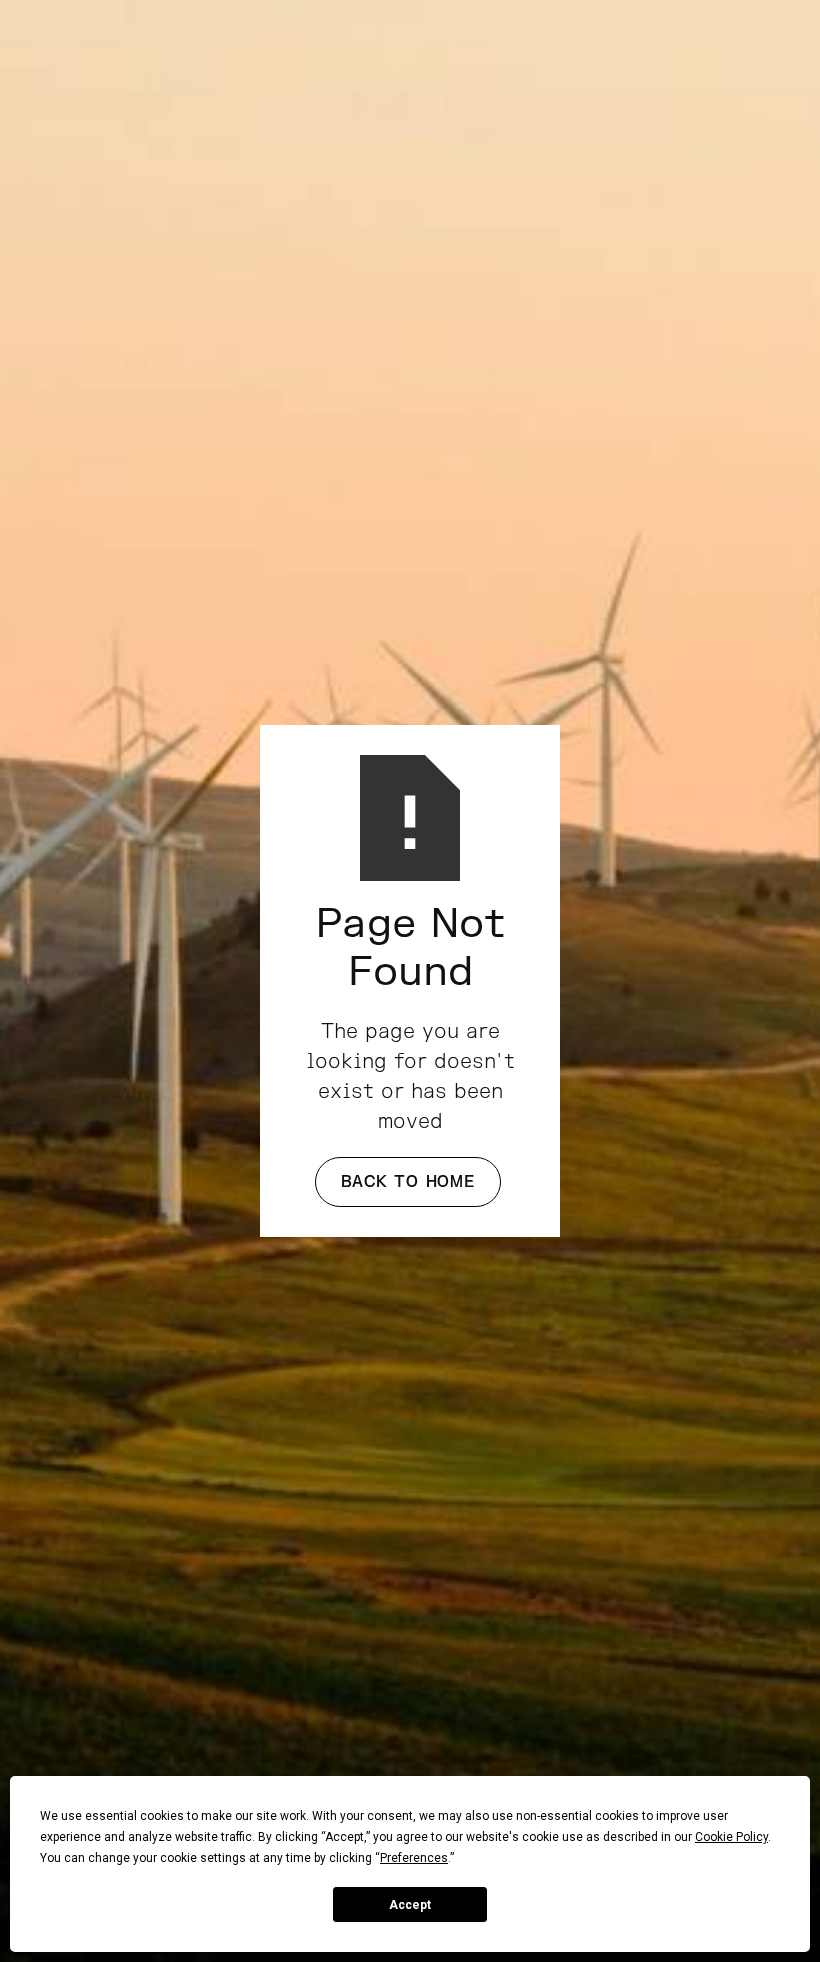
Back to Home (408, 1182)
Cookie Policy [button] (731, 1837)
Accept (410, 1905)
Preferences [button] (414, 1858)
